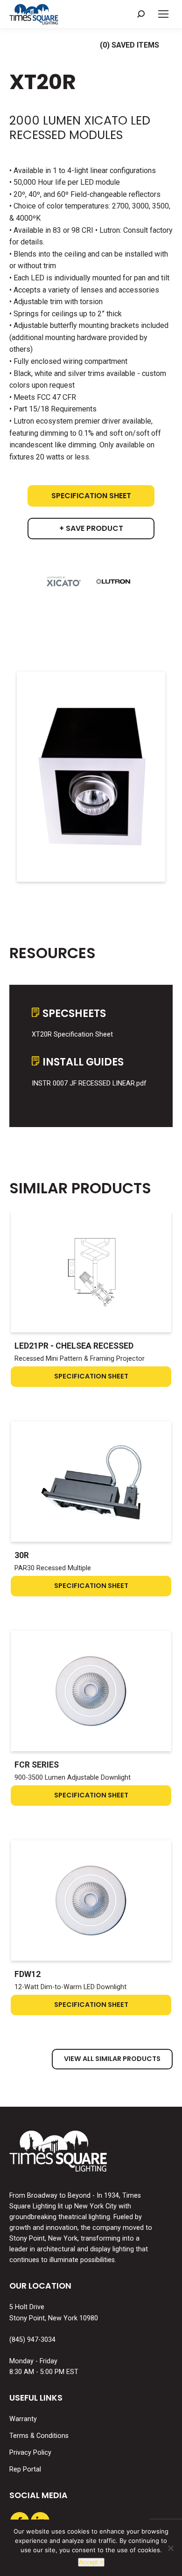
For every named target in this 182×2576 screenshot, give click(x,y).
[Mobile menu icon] (163, 14)
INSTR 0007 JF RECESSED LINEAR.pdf (89, 1083)
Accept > (91, 2562)
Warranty (23, 2419)
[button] (141, 14)
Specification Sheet (91, 496)
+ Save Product (91, 528)
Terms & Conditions (39, 2436)
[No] (170, 2548)
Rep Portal (25, 2469)
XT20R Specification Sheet (72, 1034)
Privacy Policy (30, 2453)
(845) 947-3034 (32, 2340)
